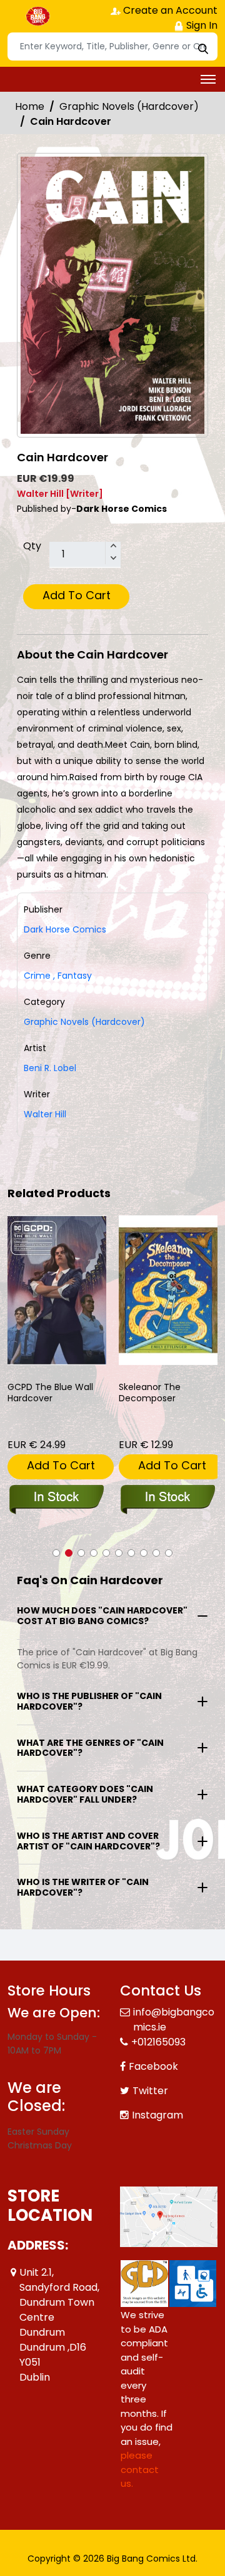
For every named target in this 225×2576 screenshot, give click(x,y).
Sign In (201, 25)
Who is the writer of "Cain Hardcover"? (83, 1887)
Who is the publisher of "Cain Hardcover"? (89, 1701)
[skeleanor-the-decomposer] (168, 1290)
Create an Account (169, 10)
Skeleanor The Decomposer (150, 1393)
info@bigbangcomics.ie (174, 2020)
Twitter (150, 2091)
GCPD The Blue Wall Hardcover (50, 1393)
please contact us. (140, 2469)
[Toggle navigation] (208, 79)
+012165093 (158, 2042)
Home (30, 106)
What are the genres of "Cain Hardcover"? (90, 1748)
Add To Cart (77, 595)
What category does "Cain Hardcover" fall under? (85, 1794)
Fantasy (72, 976)
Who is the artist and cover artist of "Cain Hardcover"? (88, 1841)
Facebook (153, 2066)
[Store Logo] (39, 16)
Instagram (157, 2115)
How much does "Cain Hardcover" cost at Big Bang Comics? (102, 1616)
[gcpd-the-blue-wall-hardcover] (57, 1290)
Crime (37, 976)
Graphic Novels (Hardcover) (129, 106)
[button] (56, 1553)
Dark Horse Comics (65, 929)
